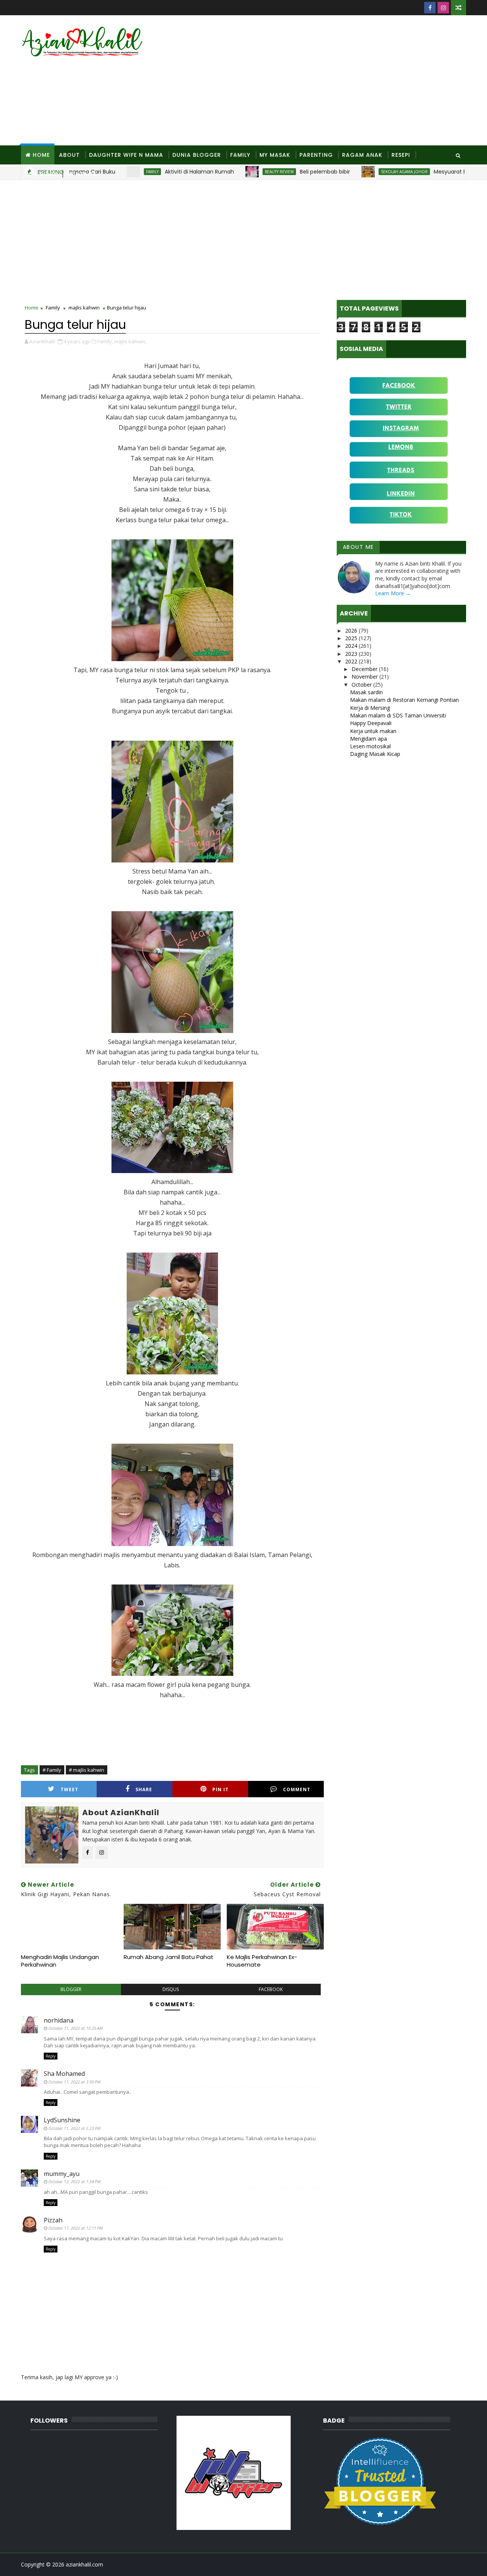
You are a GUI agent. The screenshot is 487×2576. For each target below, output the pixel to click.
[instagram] (443, 8)
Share (144, 1789)
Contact (81, 174)
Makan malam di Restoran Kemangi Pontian (404, 700)
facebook (271, 1989)
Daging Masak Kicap (375, 754)
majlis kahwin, (130, 341)
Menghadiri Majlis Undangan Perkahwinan (60, 1961)
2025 (352, 638)
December (365, 669)
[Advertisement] (327, 81)
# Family (52, 1770)
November (365, 677)
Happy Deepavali (371, 723)
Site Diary (41, 174)
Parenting (316, 155)
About (69, 155)
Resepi (401, 155)
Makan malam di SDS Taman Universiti (398, 715)
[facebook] (430, 8)
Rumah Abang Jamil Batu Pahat (169, 1957)
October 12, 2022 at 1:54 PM (74, 2181)
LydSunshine (62, 2120)
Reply (51, 2056)
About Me (358, 547)
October (362, 685)
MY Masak (275, 155)
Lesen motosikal (370, 746)
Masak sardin (366, 692)
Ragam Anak (362, 155)
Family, (105, 341)
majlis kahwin (84, 308)
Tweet (69, 1789)
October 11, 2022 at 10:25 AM (76, 2028)
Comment (297, 1789)
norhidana (59, 2020)
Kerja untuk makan (373, 731)
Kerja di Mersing (370, 708)
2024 (352, 646)
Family (240, 155)
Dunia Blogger (197, 155)
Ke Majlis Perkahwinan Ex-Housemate (262, 1961)
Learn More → (393, 593)
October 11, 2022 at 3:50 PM (74, 2082)
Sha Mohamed (64, 2074)
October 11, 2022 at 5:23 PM (74, 2128)
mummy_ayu (62, 2174)
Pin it (220, 1789)
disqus (171, 1989)
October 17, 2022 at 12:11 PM (76, 2228)
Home (41, 155)
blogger (71, 1989)
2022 (352, 661)
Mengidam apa (368, 739)
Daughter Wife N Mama (126, 155)
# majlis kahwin (87, 1770)
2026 (352, 630)
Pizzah (53, 2220)
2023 (352, 654)
